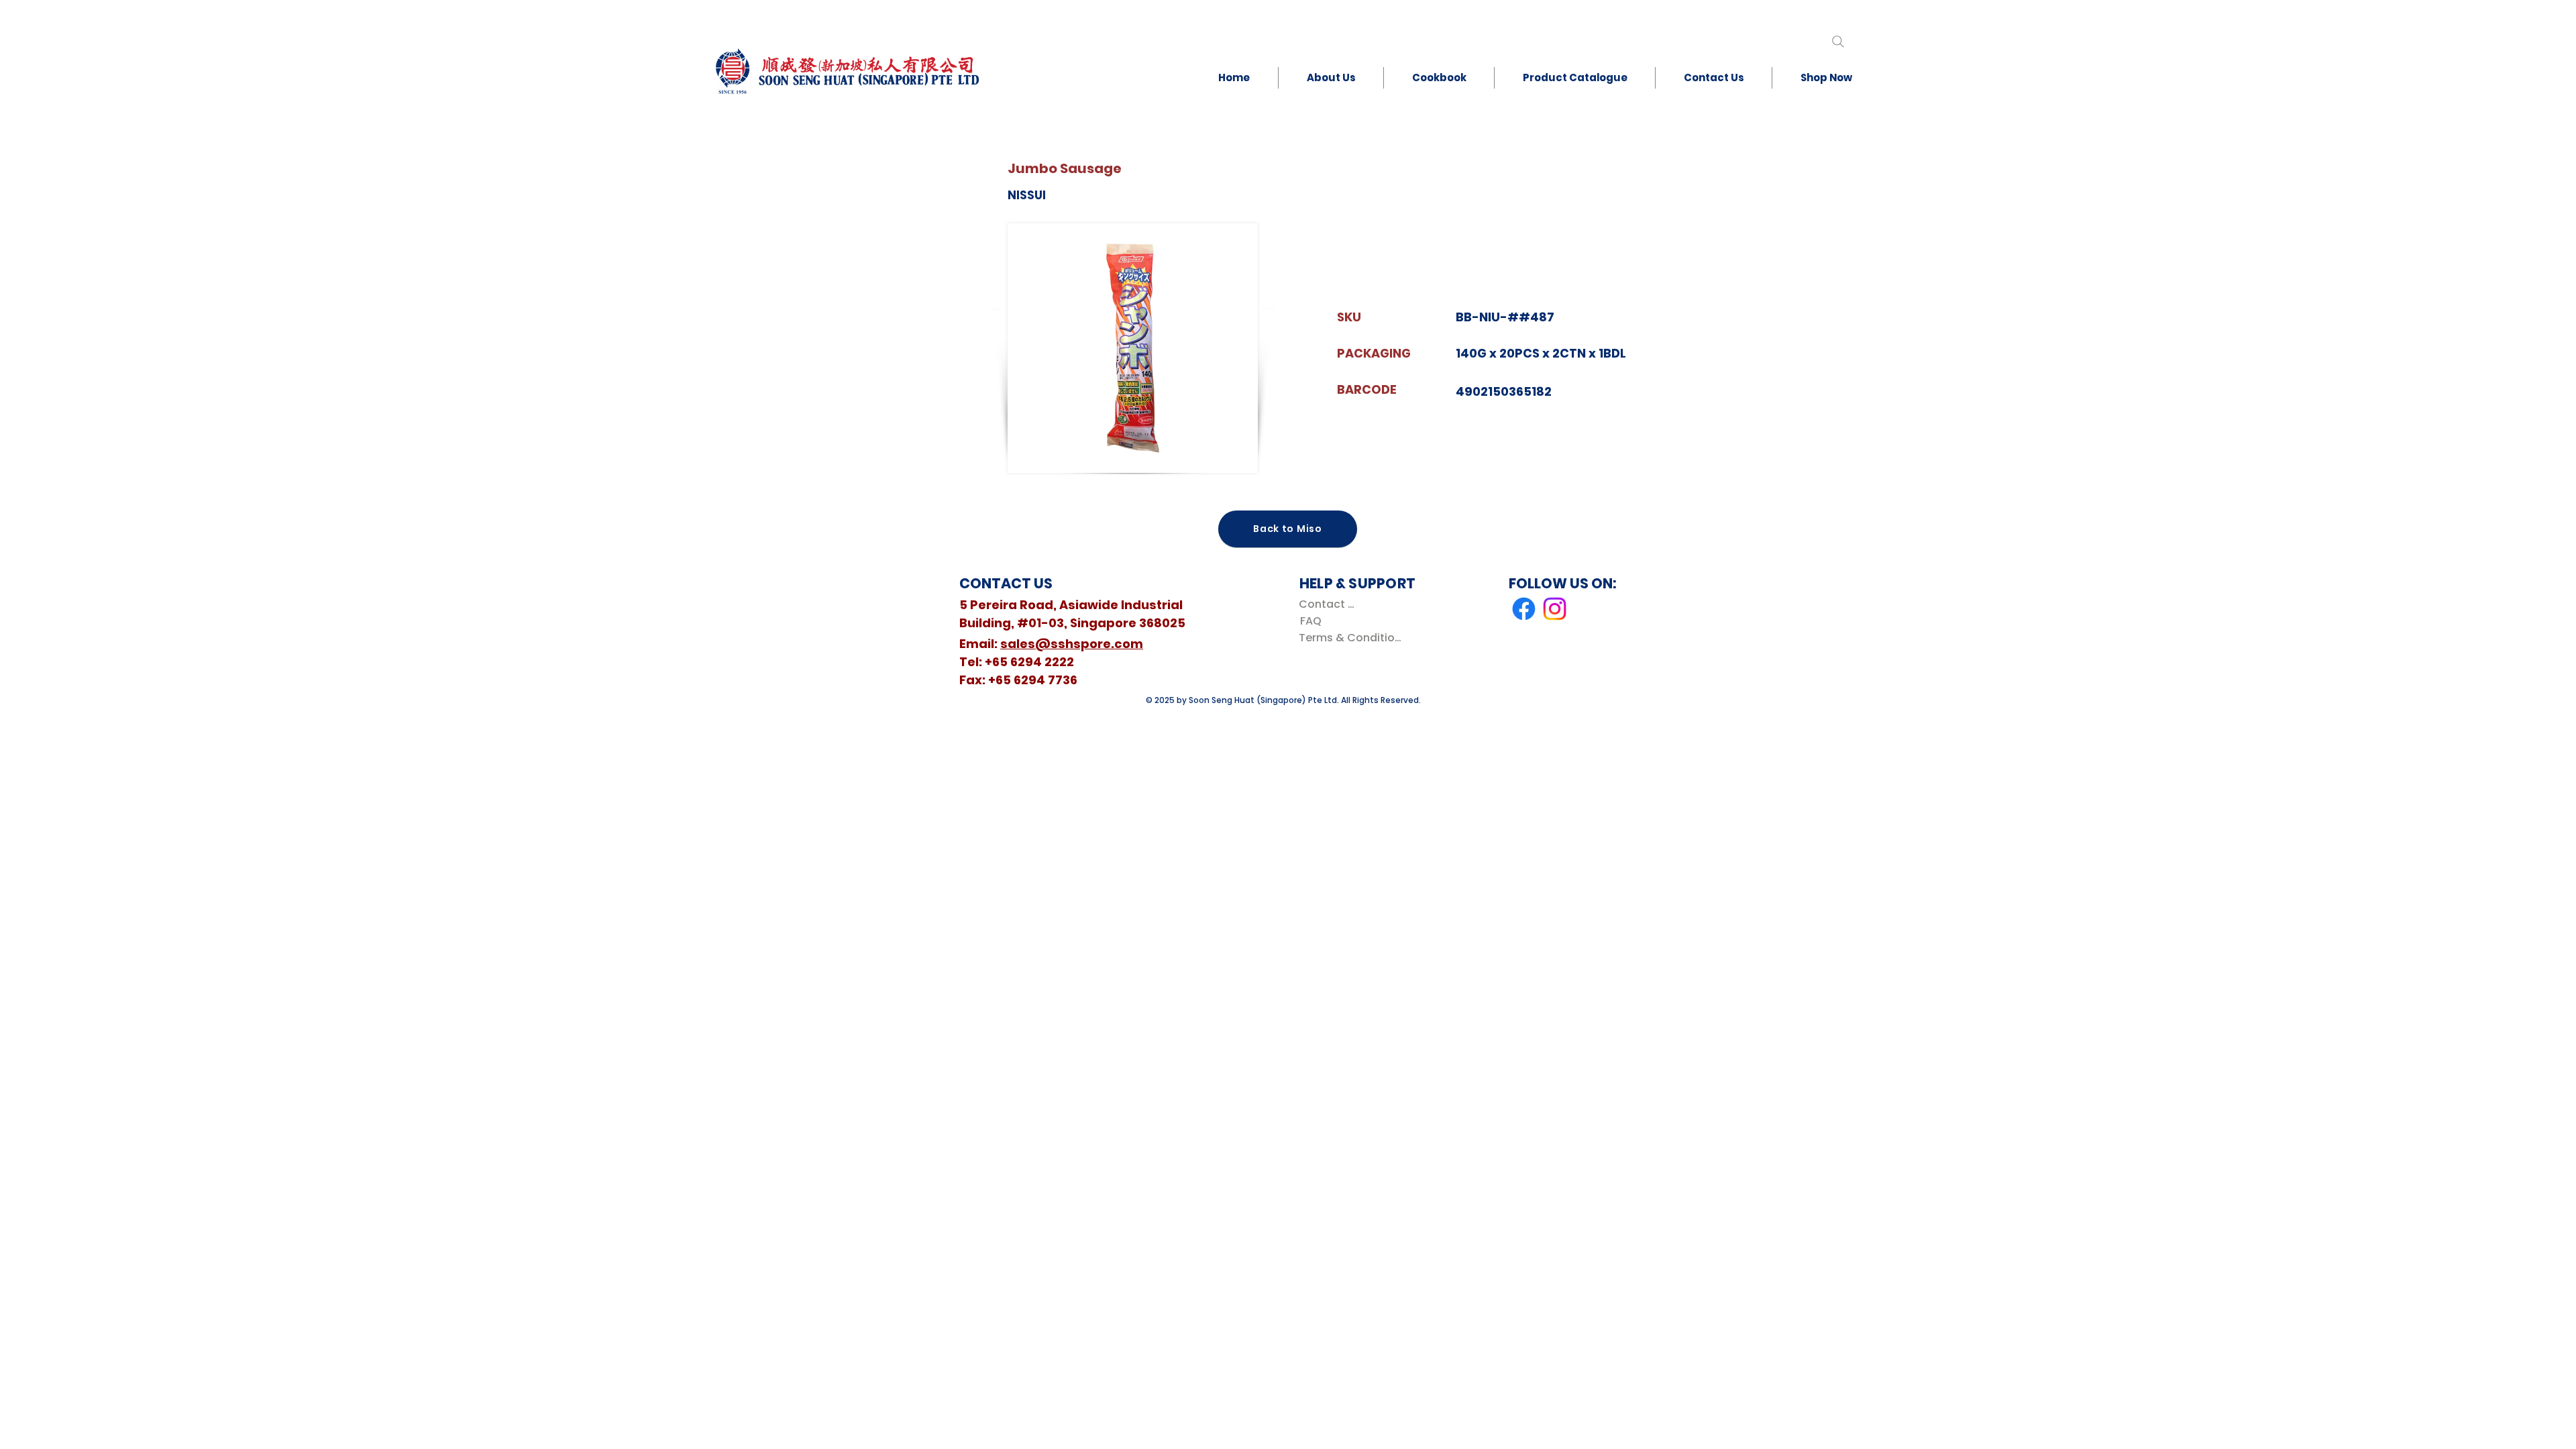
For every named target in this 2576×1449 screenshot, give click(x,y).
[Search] (1838, 41)
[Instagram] (1555, 609)
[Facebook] (1524, 609)
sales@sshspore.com (1072, 644)
